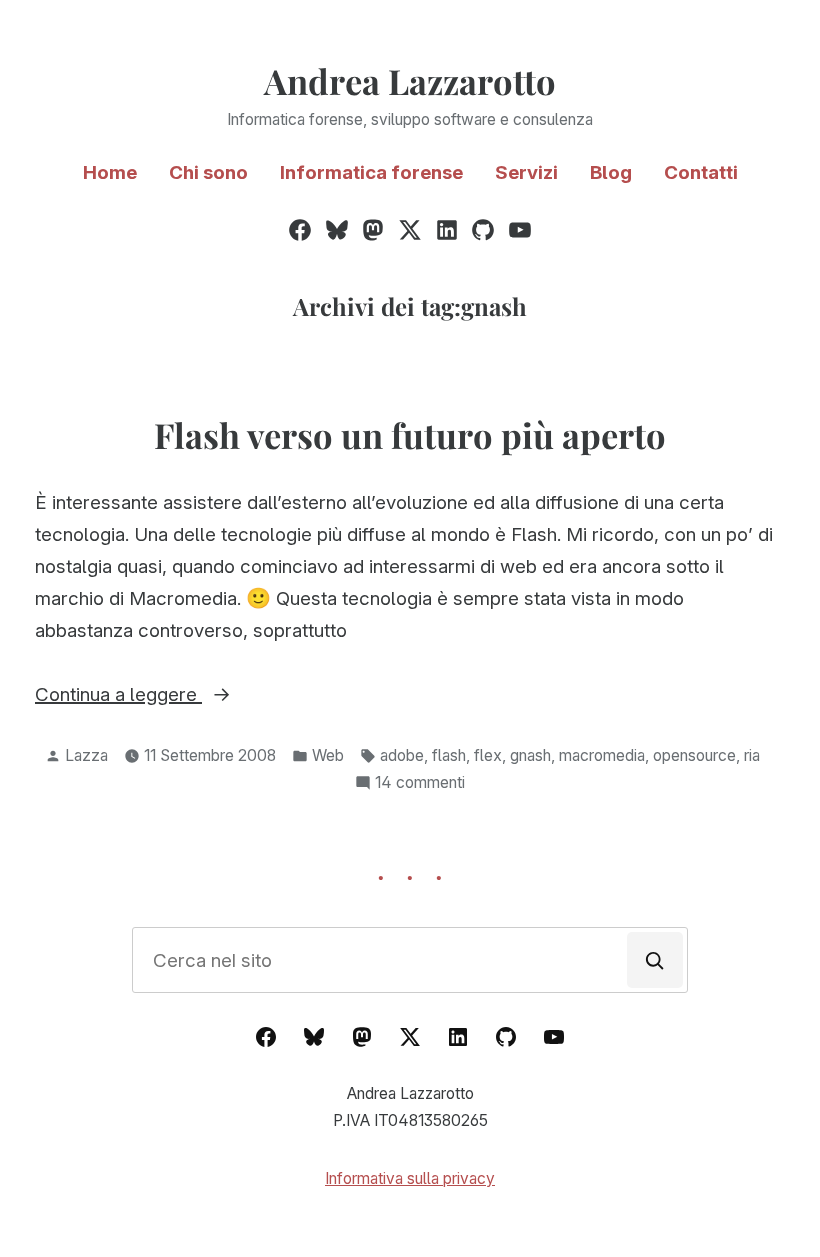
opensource (694, 755)
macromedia (602, 755)
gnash (530, 755)
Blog (611, 172)
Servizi (526, 172)
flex (488, 755)
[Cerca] (655, 960)
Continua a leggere (150, 696)
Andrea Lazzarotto (410, 81)
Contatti (701, 172)
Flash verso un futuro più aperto (410, 435)
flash (449, 755)
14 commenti (420, 784)
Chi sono (208, 172)
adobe (402, 755)
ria (752, 755)
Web (328, 755)
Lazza (86, 755)
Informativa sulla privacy (410, 1178)
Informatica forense (371, 172)
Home (110, 172)
